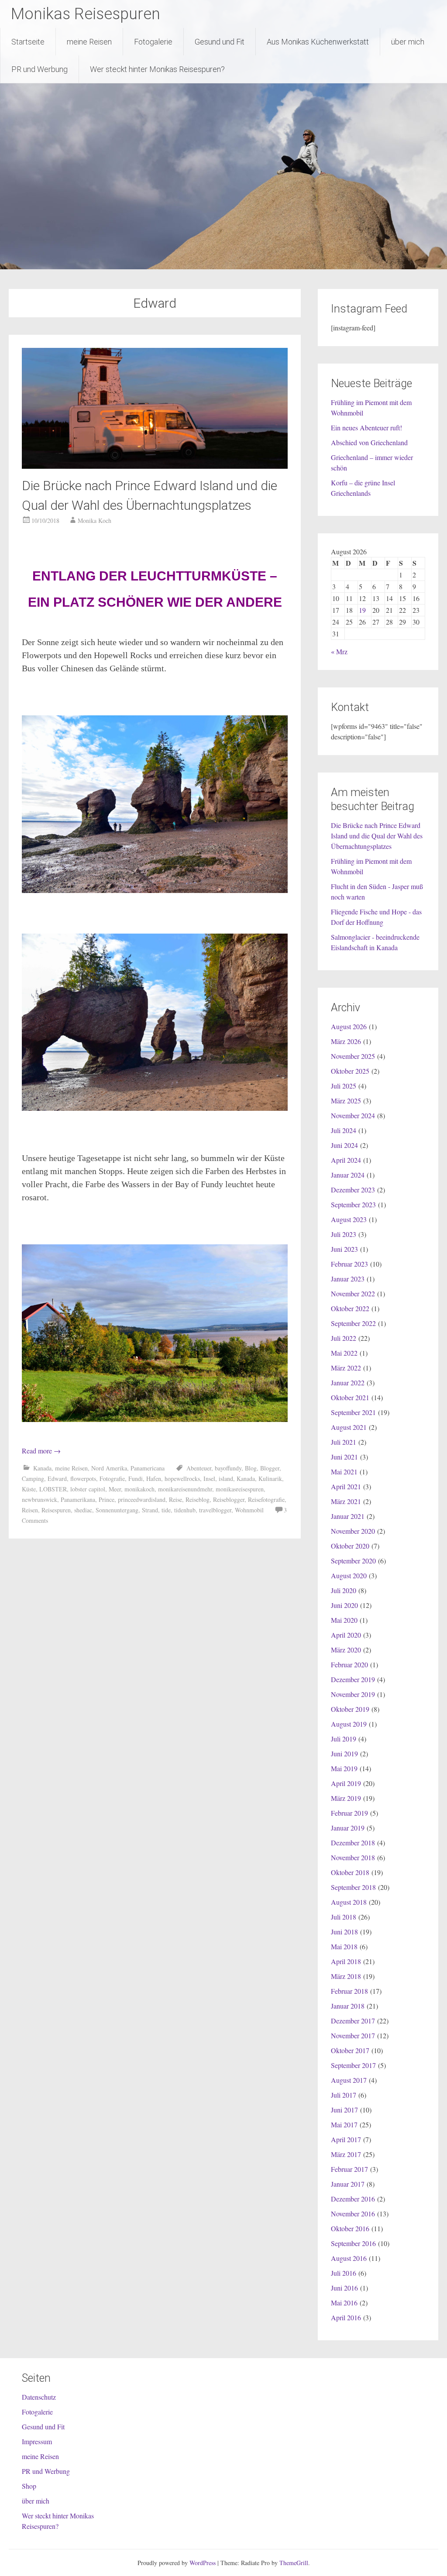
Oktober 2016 (350, 2228)
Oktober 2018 (350, 1872)
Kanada (42, 1468)
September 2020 (353, 1561)
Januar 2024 (348, 1175)
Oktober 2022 (350, 1308)
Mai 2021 (344, 1472)
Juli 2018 (344, 1917)
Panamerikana (78, 1499)
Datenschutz (39, 2397)
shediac (83, 1510)
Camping (33, 1479)
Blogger (270, 1468)
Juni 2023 (344, 1249)
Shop (29, 2486)
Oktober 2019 (350, 1709)
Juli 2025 (344, 1086)
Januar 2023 (348, 1279)
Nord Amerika (109, 1468)
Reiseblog (198, 1499)
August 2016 (349, 2258)
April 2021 (346, 1486)
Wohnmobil (249, 1510)
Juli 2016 (344, 2273)
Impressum (37, 2441)
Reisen (30, 1510)
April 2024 (346, 1160)
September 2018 (353, 1887)
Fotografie (112, 1479)
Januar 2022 (348, 1382)
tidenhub (185, 1510)
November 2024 (353, 1115)
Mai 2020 (344, 1620)
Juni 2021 (344, 1457)
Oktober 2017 (350, 2050)
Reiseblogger (229, 1499)
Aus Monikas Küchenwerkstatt (318, 42)
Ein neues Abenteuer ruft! (366, 428)
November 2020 (353, 1531)
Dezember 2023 (353, 1190)
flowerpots (83, 1479)
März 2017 (346, 2154)
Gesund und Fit (220, 42)
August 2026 (349, 1026)
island (226, 1479)
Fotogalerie (153, 42)
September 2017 (353, 2065)
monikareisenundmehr (185, 1489)
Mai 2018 (344, 1946)
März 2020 (346, 1650)
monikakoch (139, 1489)
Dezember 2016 (353, 2199)
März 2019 (346, 1798)
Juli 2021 (344, 1442)
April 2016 (346, 2317)
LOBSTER (53, 1489)
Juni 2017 (344, 2110)
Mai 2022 (344, 1353)
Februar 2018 (349, 1991)
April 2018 (346, 1961)
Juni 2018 (344, 1932)
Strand (150, 1510)
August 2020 (349, 1575)
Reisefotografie (266, 1499)
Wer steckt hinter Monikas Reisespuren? (157, 69)
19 (362, 610)
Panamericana (148, 1468)
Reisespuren (56, 1510)
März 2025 (346, 1101)
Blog (251, 1468)
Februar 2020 (349, 1664)
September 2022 (353, 1323)
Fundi (136, 1479)
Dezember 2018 (353, 1843)
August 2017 (349, 2080)
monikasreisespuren (240, 1489)
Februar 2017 (349, 2169)
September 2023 (353, 1204)
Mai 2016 (344, 2303)
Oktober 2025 (350, 1071)
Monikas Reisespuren (86, 14)
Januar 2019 (348, 1828)
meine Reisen (89, 42)
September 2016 (353, 2243)
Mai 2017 (344, 2124)
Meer (115, 1489)
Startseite (28, 42)
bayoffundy (228, 1468)
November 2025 (353, 1056)
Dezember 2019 (353, 1679)
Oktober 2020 (350, 1546)
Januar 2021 (348, 1516)
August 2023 (349, 1219)
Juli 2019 (344, 1739)
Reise (175, 1499)
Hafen (154, 1479)
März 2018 (346, 1976)
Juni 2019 (344, 1753)
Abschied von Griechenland (369, 442)
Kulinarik (270, 1479)
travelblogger (215, 1510)
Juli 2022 (344, 1338)
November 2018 (353, 1857)
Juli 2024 (344, 1130)
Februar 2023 (349, 1264)
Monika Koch (95, 520)
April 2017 (346, 2139)
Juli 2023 (344, 1234)
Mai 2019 (344, 1768)
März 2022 (346, 1368)
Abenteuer (199, 1468)
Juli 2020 (344, 1590)
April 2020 (346, 1635)
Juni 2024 (344, 1145)
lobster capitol (88, 1489)
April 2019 (346, 1783)
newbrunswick (40, 1499)
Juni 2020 (344, 1605)
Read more (41, 1451)
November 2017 (353, 2035)
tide (166, 1510)
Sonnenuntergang (117, 1510)
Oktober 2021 (350, 1397)
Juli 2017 (344, 2095)
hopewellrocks (182, 1479)
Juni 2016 (344, 2288)
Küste (29, 1489)
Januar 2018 (348, 2006)
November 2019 (353, 1694)
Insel (209, 1479)
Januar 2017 (348, 2184)
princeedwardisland (142, 1499)
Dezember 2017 (353, 2021)
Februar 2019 (349, 1813)
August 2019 (349, 1724)
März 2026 (346, 1041)
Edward (57, 1479)
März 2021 (346, 1501)
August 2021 (349, 1427)
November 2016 (353, 2214)
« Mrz (339, 651)
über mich (408, 42)
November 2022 (353, 1293)
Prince (107, 1499)
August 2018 (349, 1902)
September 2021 (353, 1412)
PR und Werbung (40, 69)
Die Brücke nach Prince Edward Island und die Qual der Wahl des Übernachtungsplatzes (377, 836)
